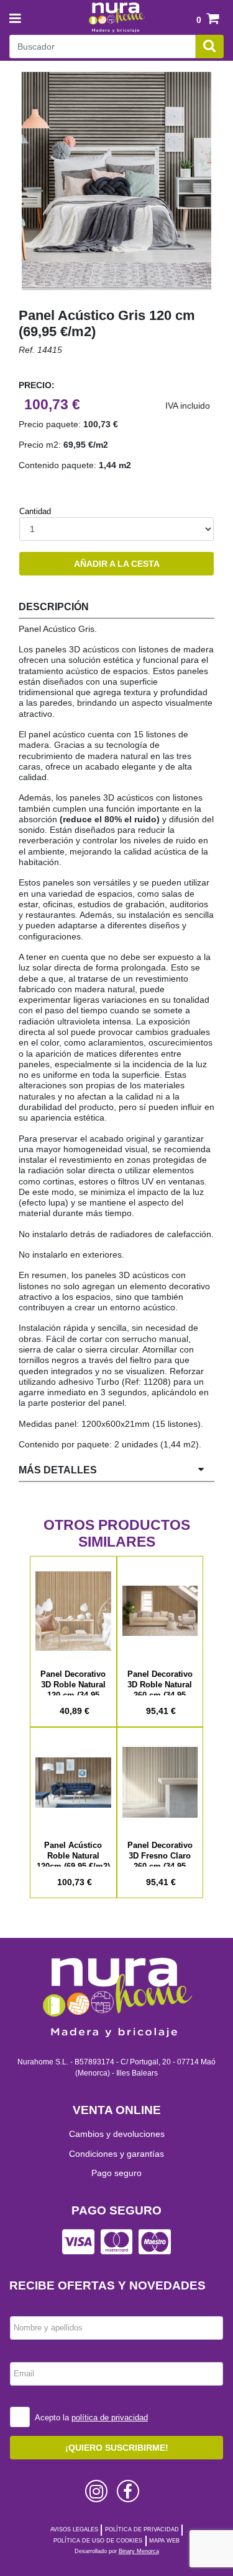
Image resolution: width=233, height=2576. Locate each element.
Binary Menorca (139, 2551)
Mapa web (164, 2541)
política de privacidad (110, 2418)
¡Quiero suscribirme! (117, 2448)
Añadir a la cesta (117, 564)
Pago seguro (116, 2173)
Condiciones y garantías (116, 2154)
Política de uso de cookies (98, 2541)
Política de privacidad (142, 2529)
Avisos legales (74, 2529)
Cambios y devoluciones (117, 2134)
